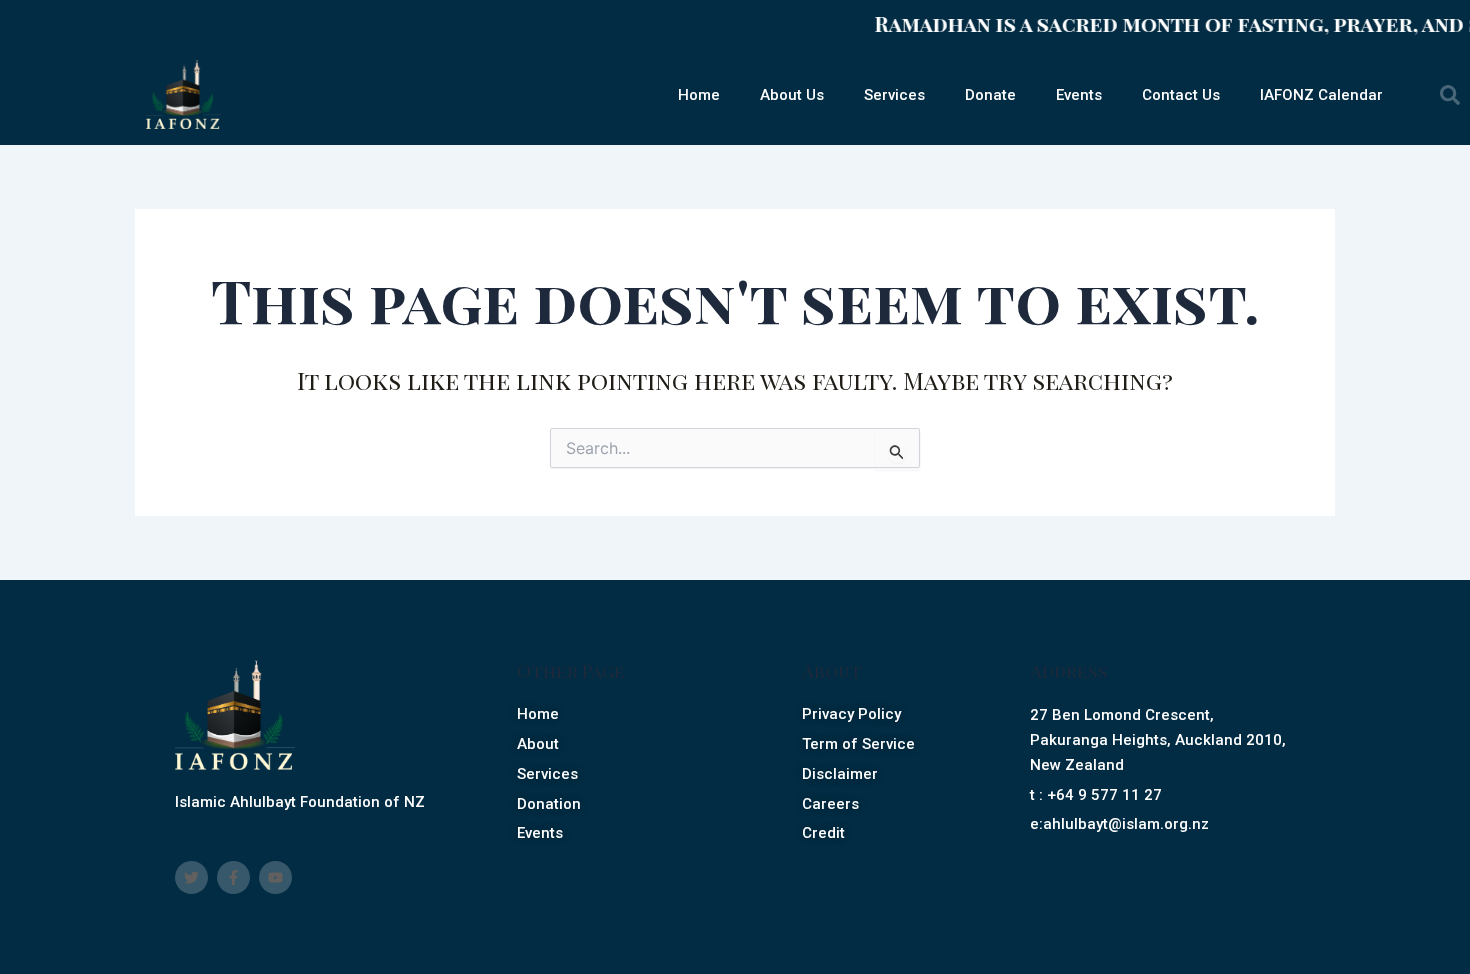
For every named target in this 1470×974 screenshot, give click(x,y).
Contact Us (1181, 95)
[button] (1450, 95)
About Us (792, 95)
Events (1079, 95)
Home (699, 95)
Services (894, 95)
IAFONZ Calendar (1321, 95)
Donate (990, 95)
